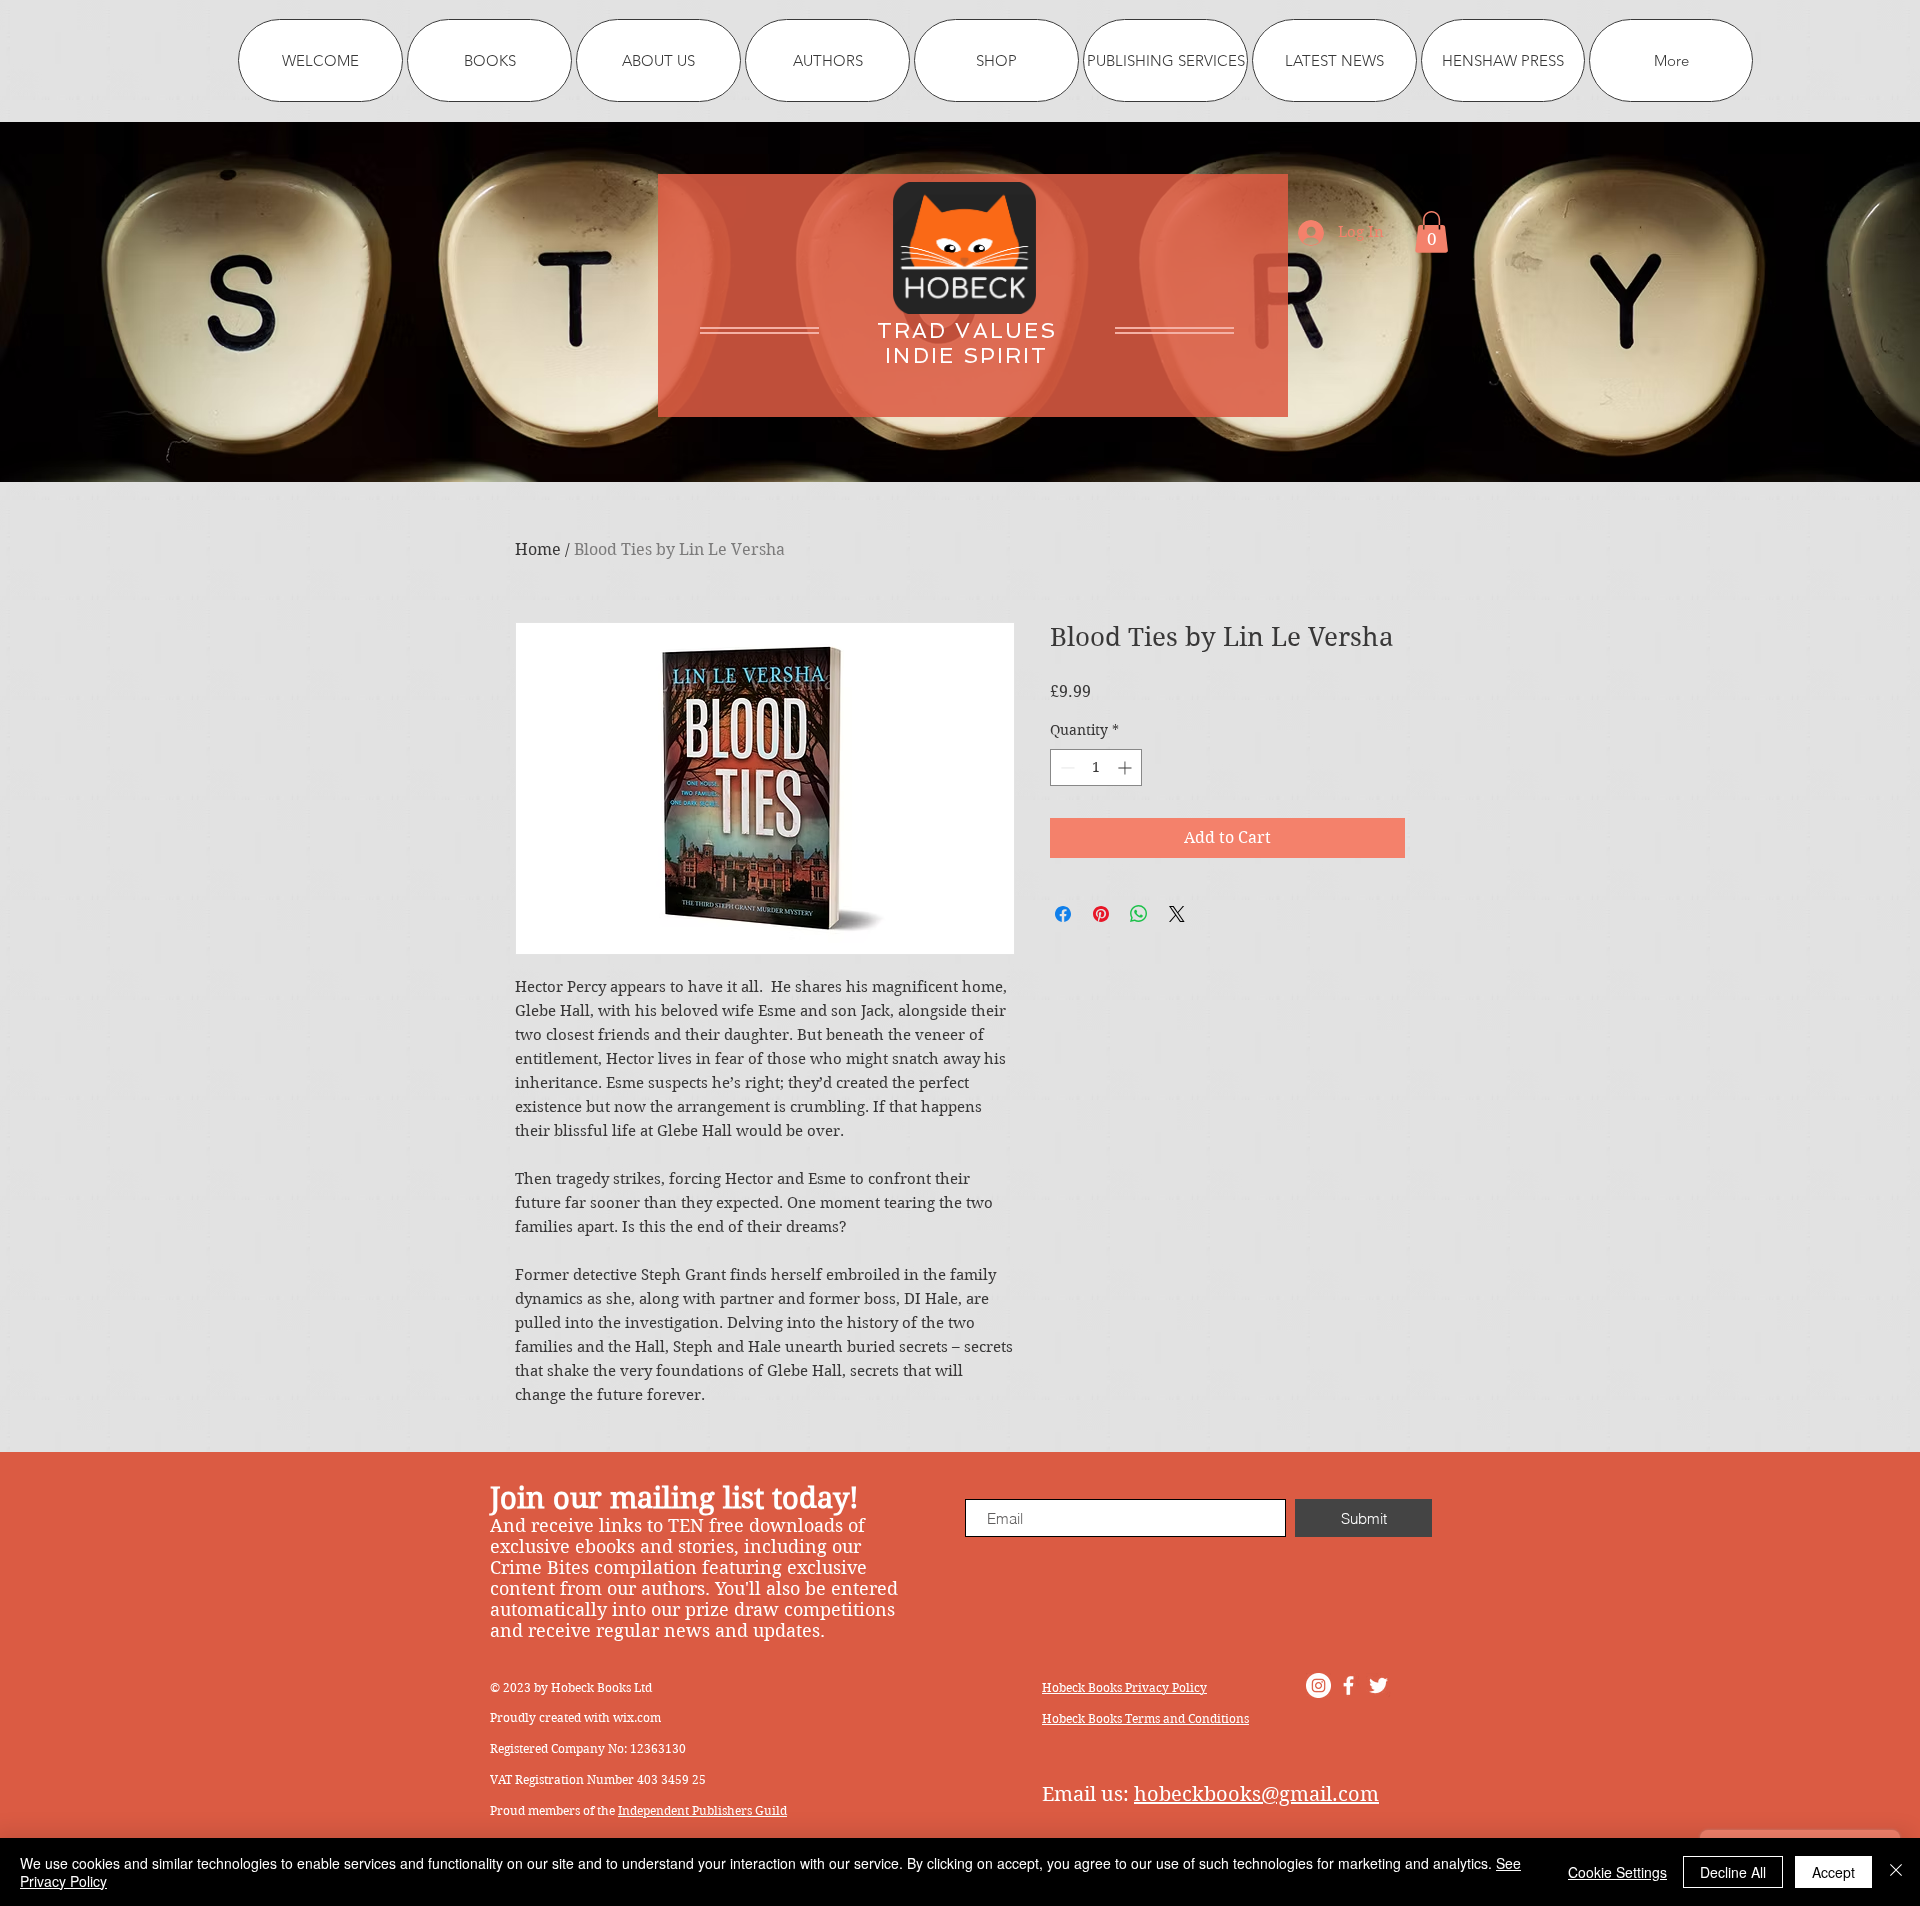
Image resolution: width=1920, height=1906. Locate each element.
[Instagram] (1318, 1685)
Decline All (1733, 1872)
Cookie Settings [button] (1617, 1872)
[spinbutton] (1096, 767)
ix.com (642, 1717)
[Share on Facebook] (1063, 914)
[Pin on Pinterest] (1101, 914)
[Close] (1896, 1872)
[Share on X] (1177, 914)
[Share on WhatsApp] (1139, 914)
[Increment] (1126, 767)
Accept (1833, 1872)
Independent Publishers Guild (702, 1810)
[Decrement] (1065, 767)
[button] (1431, 232)
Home (538, 549)
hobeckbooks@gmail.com (1256, 1794)
